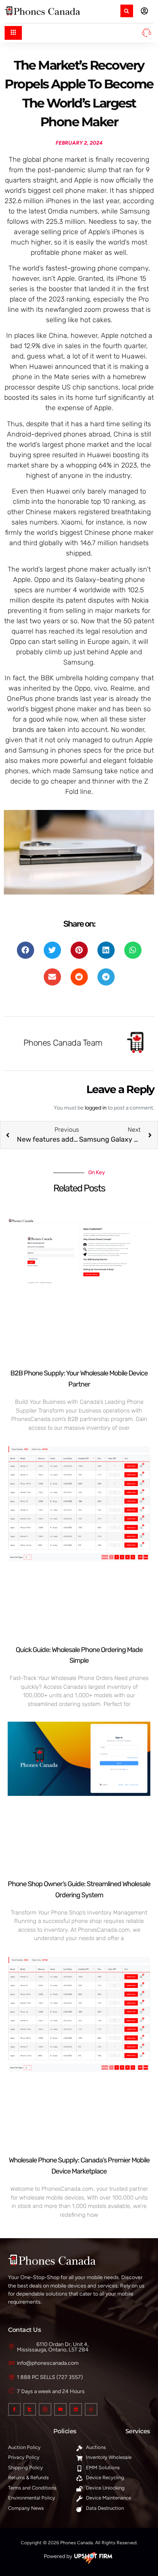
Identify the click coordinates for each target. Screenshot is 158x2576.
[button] (127, 11)
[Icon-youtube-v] (60, 2409)
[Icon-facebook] (14, 2409)
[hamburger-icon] (13, 33)
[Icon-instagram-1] (45, 2409)
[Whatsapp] (91, 2409)
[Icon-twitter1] (30, 2409)
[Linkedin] (76, 2409)
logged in (96, 1108)
